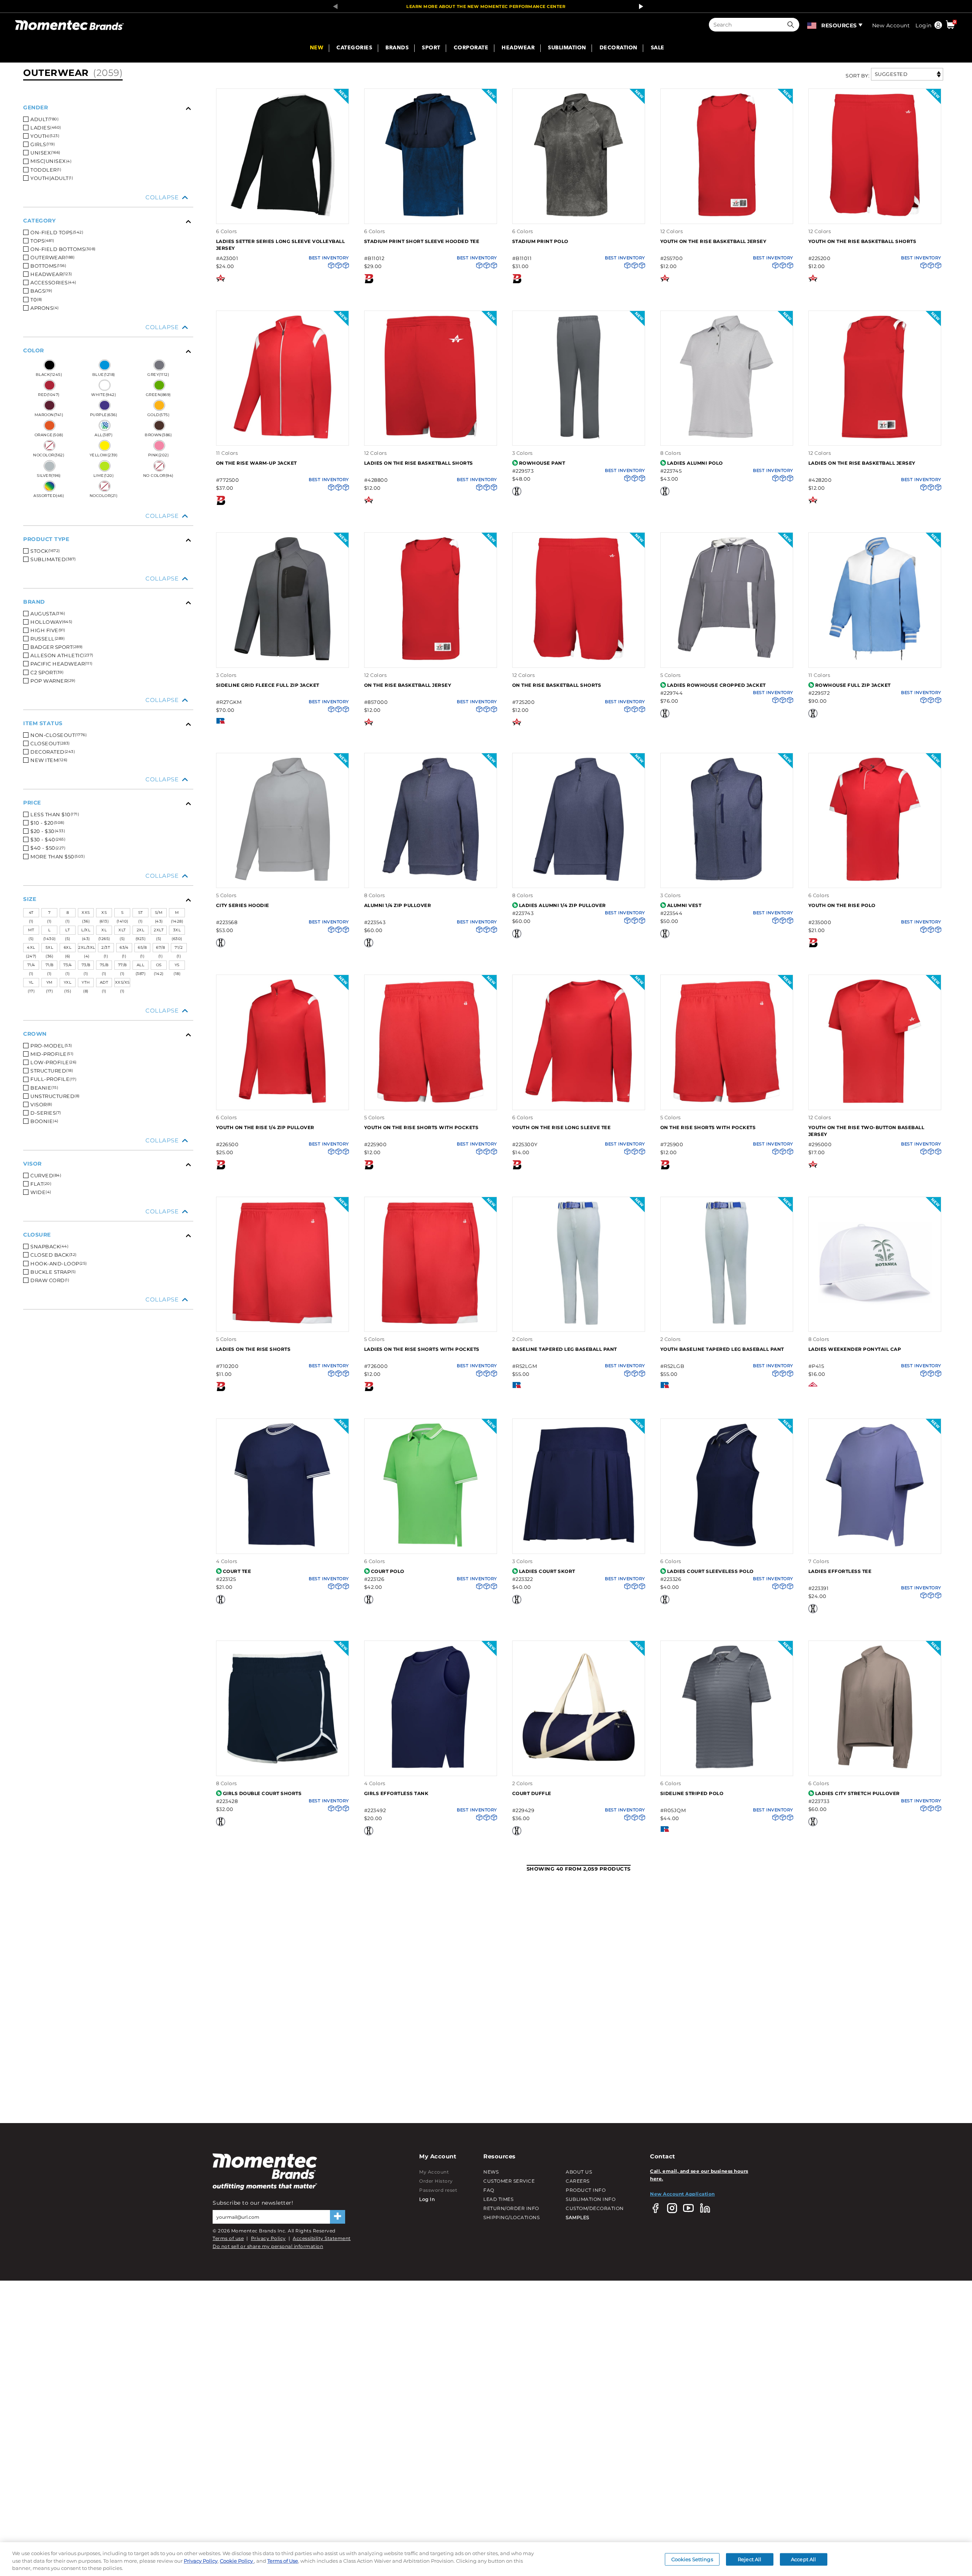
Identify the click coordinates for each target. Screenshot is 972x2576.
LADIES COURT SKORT (547, 1571)
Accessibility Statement (322, 2238)
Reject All (750, 2559)
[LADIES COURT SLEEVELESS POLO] (727, 1546)
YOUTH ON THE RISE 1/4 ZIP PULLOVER (265, 1127)
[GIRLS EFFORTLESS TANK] (431, 1768)
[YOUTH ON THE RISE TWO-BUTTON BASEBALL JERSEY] (875, 1102)
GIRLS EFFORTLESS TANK (396, 1793)
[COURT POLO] (431, 1546)
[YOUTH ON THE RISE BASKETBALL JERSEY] (727, 215)
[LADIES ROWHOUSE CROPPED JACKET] (727, 659)
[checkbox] (110, 119)
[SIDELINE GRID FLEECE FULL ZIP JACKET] (282, 659)
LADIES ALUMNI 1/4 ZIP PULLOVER (563, 905)
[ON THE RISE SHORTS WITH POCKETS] (727, 1102)
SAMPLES (578, 2217)
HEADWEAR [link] (518, 48)
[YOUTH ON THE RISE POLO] (875, 880)
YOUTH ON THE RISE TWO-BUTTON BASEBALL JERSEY (866, 1131)
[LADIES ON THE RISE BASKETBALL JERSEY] (875, 438)
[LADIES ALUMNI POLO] (727, 438)
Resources (839, 25)
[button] (792, 25)
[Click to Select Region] (812, 25)
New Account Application (682, 2194)
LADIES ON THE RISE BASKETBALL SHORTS (419, 463)
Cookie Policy (237, 2561)
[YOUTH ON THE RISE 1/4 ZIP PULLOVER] (282, 1102)
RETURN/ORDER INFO (511, 2208)
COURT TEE (237, 1571)
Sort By (857, 76)
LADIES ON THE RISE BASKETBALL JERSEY (862, 463)
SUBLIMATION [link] (567, 48)
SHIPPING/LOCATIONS (511, 2217)
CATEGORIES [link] (354, 48)
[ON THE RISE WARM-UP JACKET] (282, 438)
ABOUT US (579, 2172)
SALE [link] (658, 48)
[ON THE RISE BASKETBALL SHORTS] (579, 659)
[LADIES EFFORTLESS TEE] (875, 1546)
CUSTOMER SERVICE (509, 2181)
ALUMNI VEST (684, 905)
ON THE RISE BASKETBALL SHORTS (557, 685)
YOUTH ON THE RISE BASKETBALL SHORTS (862, 241)
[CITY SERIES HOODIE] (282, 880)
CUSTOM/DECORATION (595, 2208)
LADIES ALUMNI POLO (695, 463)
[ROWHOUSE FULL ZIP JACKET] (875, 659)
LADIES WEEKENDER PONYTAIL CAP (855, 1349)
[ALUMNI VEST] (727, 880)
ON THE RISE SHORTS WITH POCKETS (708, 1127)
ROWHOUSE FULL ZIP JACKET (853, 685)
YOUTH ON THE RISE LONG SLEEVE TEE (562, 1127)
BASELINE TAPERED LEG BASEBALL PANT (565, 1349)
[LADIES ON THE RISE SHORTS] (282, 1324)
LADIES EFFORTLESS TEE (840, 1571)
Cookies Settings (692, 2559)
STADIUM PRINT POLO (540, 241)
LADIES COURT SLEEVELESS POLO (710, 1571)
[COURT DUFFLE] (579, 1768)
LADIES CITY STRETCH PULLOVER (858, 1793)
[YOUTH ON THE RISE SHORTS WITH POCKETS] (431, 1102)
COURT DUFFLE (532, 1793)
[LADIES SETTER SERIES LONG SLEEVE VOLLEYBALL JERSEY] (282, 215)
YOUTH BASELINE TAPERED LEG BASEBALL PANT (722, 1349)
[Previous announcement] (333, 6)
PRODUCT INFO (586, 2190)
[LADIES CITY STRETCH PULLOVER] (875, 1768)
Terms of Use (283, 2561)
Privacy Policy (268, 2238)
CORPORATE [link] (471, 48)
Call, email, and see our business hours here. (699, 2175)
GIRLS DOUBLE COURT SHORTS (262, 1793)
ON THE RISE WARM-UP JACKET (256, 463)
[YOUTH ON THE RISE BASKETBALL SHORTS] (875, 215)
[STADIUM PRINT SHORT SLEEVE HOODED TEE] (431, 215)
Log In (427, 2199)
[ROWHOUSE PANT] (579, 438)
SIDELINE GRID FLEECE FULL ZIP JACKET (268, 685)
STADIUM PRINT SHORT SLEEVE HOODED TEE (422, 241)
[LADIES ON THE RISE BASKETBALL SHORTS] (431, 438)
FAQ (489, 2190)
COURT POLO (388, 1571)
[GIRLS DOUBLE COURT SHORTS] (282, 1768)
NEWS (491, 2172)
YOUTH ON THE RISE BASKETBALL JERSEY (713, 241)
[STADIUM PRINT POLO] (579, 215)
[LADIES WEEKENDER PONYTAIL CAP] (875, 1324)
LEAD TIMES (498, 2199)
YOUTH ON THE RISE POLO (842, 905)
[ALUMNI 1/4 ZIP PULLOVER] (431, 880)
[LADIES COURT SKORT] (579, 1546)
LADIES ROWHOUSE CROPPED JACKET (716, 685)
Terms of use (228, 2238)
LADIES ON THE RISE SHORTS (253, 1349)
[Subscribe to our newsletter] (338, 2217)
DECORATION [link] (619, 48)
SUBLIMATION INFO (591, 2199)
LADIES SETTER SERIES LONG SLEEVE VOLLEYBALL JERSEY (281, 245)
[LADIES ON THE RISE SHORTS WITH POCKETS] (431, 1324)
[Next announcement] (639, 6)
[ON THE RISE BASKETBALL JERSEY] (431, 659)
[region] (486, 2559)
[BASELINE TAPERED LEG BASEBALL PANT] (579, 1324)
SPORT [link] (431, 48)
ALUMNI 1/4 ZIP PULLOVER (398, 905)
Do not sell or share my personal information (268, 2246)
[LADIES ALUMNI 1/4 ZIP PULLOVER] (579, 880)
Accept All (803, 2559)
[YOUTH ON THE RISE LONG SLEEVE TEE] (579, 1102)
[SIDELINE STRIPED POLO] (727, 1768)
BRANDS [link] (397, 48)
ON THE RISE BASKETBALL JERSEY (408, 685)
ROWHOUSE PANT (542, 463)
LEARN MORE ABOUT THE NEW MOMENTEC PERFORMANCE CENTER (486, 6)
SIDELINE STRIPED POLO (692, 1793)
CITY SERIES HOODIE (243, 905)
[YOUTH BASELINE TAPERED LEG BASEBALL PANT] (727, 1324)
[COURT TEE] (282, 1546)
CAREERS (578, 2181)
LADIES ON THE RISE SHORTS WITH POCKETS (422, 1349)
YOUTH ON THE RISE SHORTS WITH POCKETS (421, 1127)
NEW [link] (317, 48)
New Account (891, 25)
